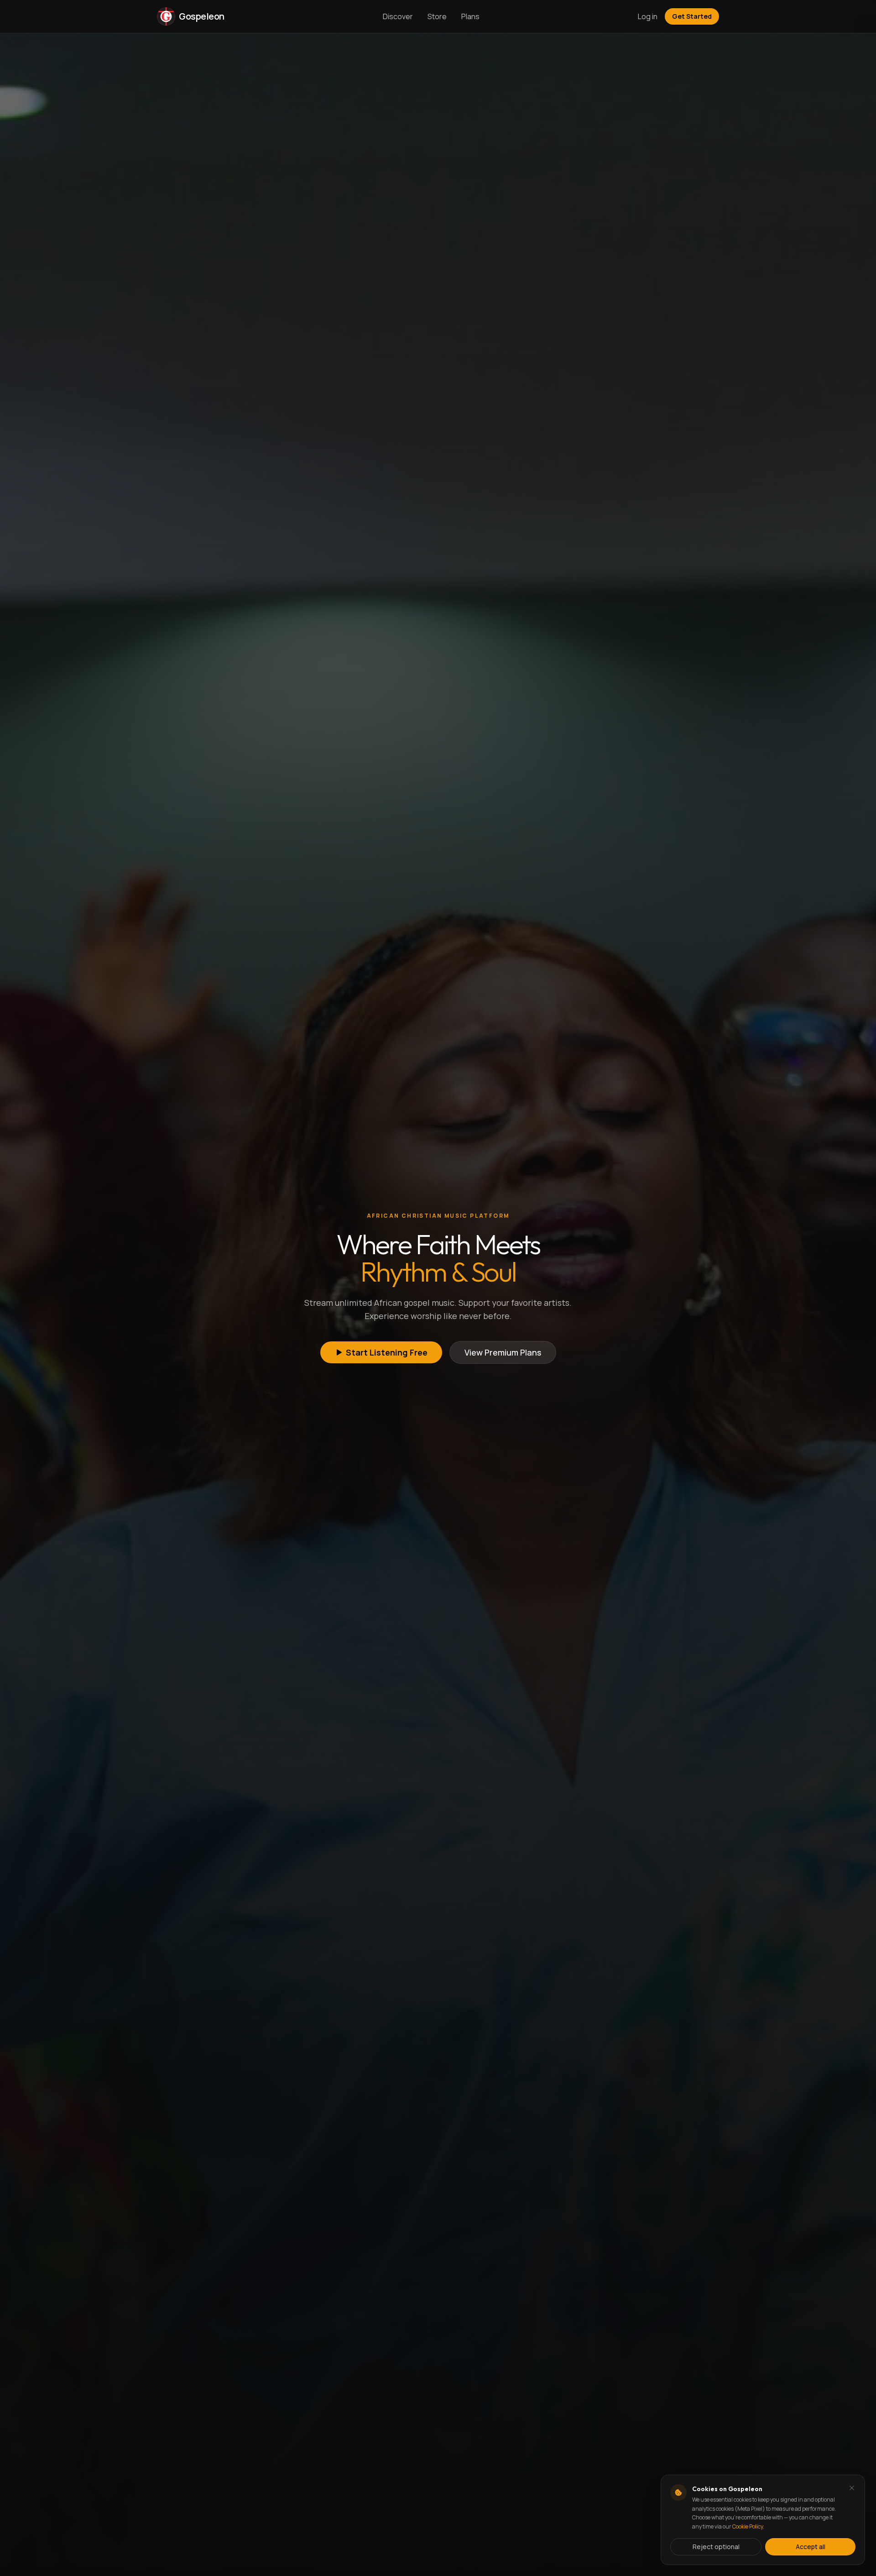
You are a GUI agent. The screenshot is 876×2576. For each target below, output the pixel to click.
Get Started (692, 16)
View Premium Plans (503, 1352)
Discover (398, 16)
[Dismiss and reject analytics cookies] (852, 2488)
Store (437, 16)
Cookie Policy (748, 2526)
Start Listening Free (387, 1352)
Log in (648, 16)
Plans (470, 16)
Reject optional (716, 2547)
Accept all (811, 2547)
